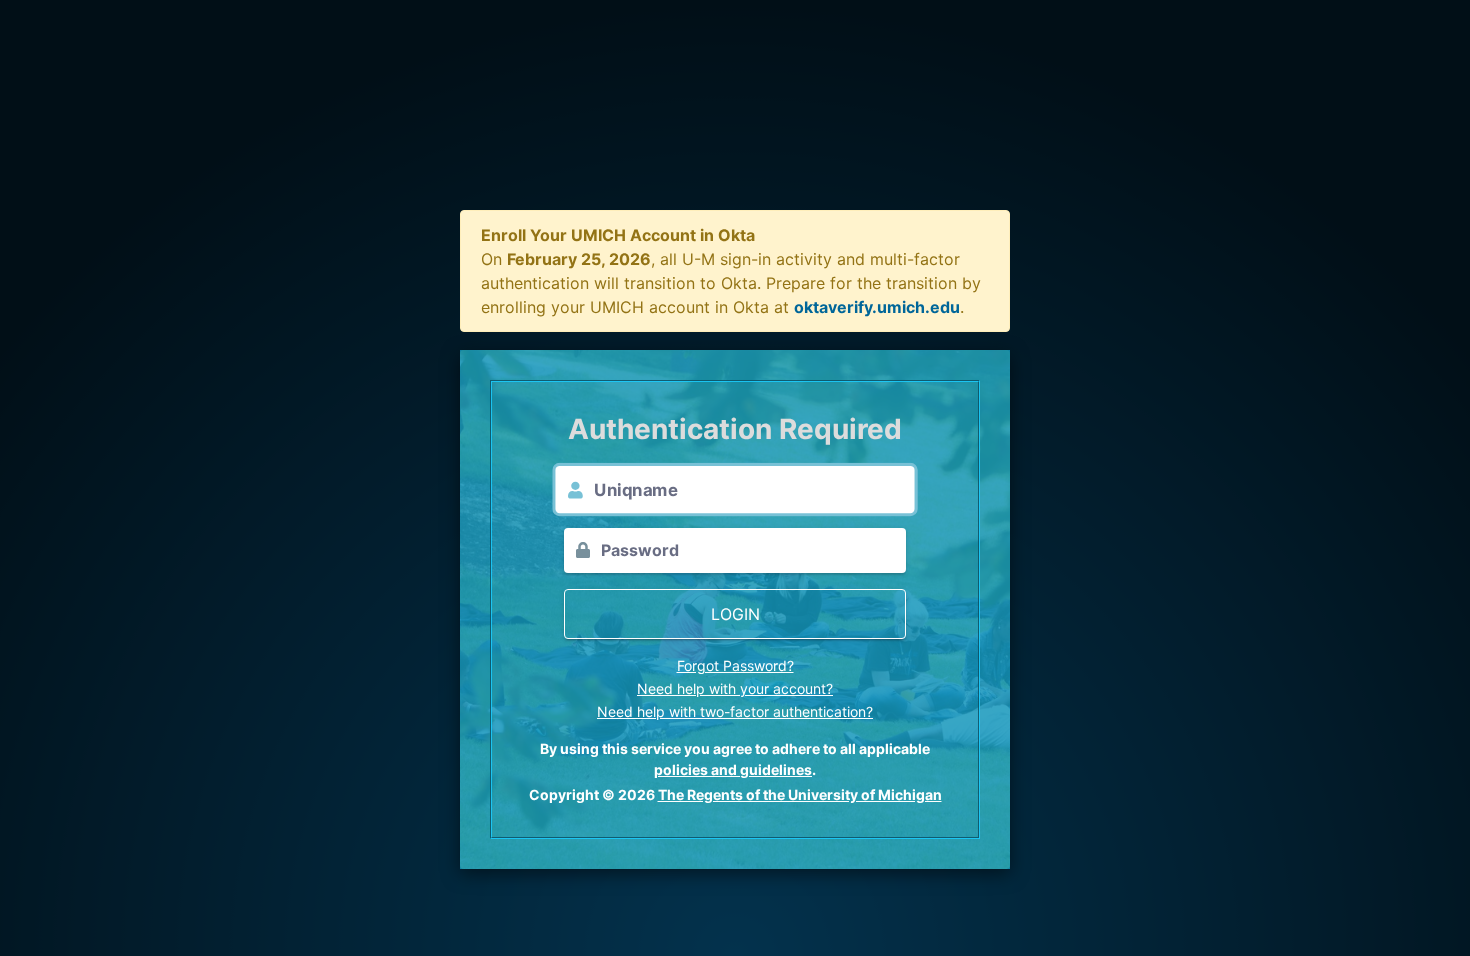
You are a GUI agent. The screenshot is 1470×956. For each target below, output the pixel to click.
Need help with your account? (735, 688)
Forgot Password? (735, 665)
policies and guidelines (733, 769)
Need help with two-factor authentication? (735, 711)
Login (735, 614)
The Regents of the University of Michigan (800, 794)
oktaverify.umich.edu (877, 307)
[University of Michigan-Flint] (735, 120)
